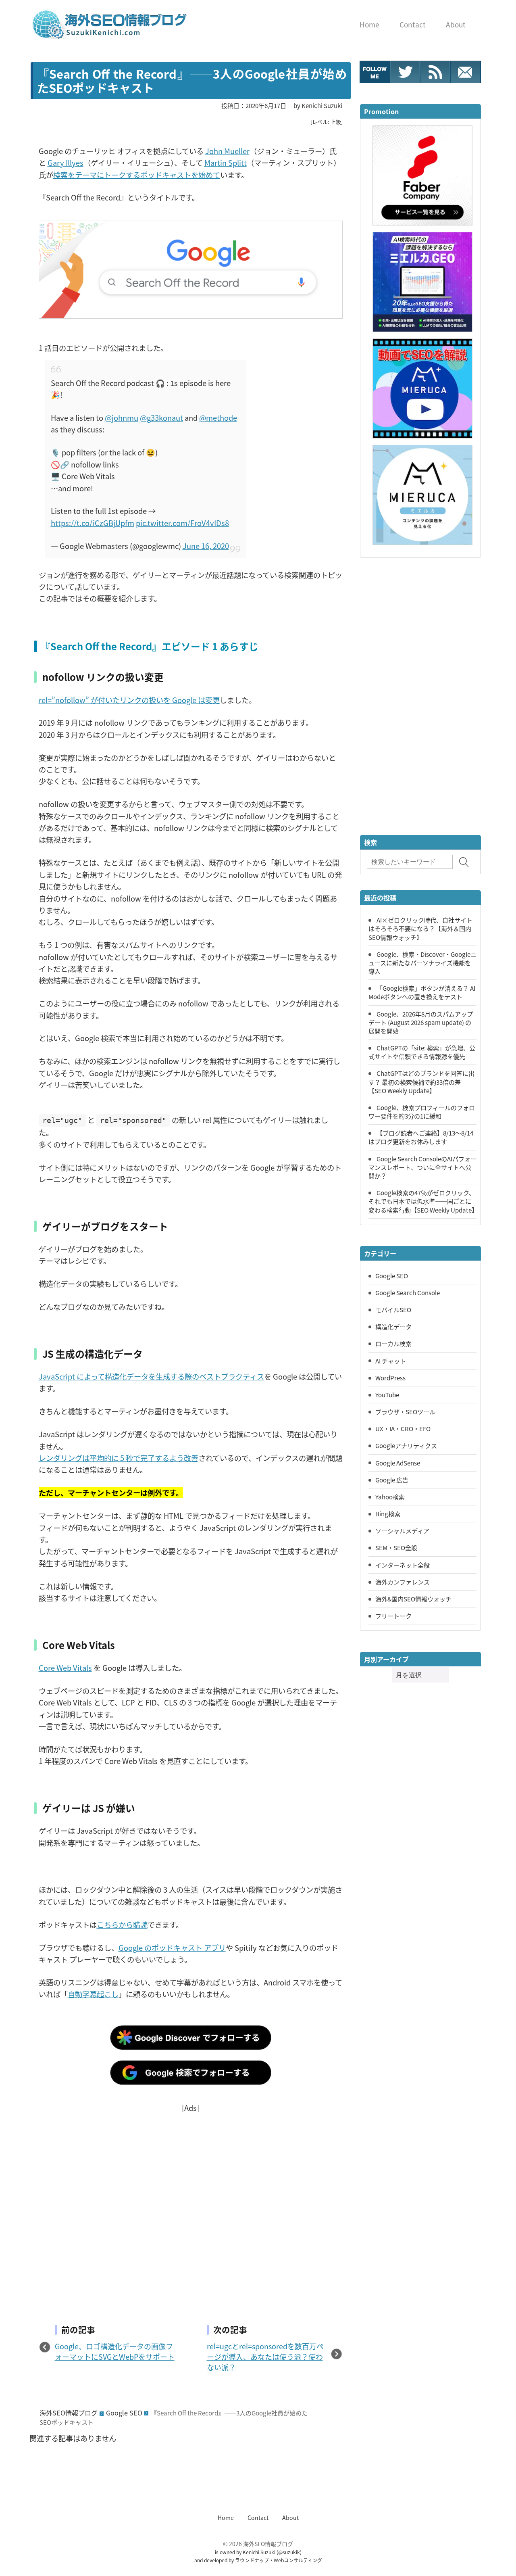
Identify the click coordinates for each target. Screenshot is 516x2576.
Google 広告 (392, 1480)
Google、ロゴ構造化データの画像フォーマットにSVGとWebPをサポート (115, 2351)
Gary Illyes (66, 163)
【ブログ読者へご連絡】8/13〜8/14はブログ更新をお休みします (421, 1137)
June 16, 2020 (206, 546)
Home (226, 2518)
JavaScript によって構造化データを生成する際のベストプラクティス (151, 1376)
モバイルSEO (393, 1309)
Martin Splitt (226, 163)
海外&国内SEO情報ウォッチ (413, 1599)
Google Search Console (408, 1292)
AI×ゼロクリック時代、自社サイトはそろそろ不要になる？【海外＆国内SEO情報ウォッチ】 (420, 928)
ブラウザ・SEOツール (405, 1411)
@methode (218, 418)
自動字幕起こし (93, 1994)
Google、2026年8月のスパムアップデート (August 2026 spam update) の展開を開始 (421, 1022)
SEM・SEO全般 (396, 1547)
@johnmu (122, 418)
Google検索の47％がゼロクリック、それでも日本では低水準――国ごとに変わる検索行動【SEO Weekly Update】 (423, 1201)
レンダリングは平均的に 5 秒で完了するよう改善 (119, 1458)
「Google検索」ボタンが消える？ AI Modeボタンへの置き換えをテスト (422, 992)
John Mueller (227, 151)
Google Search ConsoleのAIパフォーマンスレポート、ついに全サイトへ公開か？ (422, 1167)
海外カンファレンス (403, 1582)
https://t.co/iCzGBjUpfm (93, 523)
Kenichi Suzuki (259, 2552)
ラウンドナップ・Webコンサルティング (279, 2560)
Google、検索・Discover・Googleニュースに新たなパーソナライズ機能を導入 (422, 962)
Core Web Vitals (65, 1668)
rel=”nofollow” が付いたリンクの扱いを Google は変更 (129, 700)
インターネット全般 (403, 1565)
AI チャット (391, 1361)
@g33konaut (161, 418)
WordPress (390, 1378)
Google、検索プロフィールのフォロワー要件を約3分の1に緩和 (422, 1112)
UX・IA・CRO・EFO (403, 1428)
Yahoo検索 (390, 1497)
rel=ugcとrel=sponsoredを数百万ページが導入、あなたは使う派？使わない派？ (265, 2357)
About (290, 2518)
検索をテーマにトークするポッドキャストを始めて (137, 175)
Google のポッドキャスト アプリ (172, 1948)
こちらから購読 (122, 1925)
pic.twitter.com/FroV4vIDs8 (182, 523)
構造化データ (393, 1326)
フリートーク (393, 1616)
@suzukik (289, 2552)
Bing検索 (388, 1513)
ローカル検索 (393, 1343)
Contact (258, 2518)
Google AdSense (398, 1463)
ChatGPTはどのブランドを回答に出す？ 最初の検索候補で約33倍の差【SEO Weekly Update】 (421, 1081)
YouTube (387, 1394)
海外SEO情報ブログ (69, 2413)
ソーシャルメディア (402, 1530)
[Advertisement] (191, 2205)
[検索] (464, 862)
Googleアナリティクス (406, 1445)
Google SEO (124, 2413)
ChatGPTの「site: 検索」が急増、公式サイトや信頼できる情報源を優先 (422, 1052)
